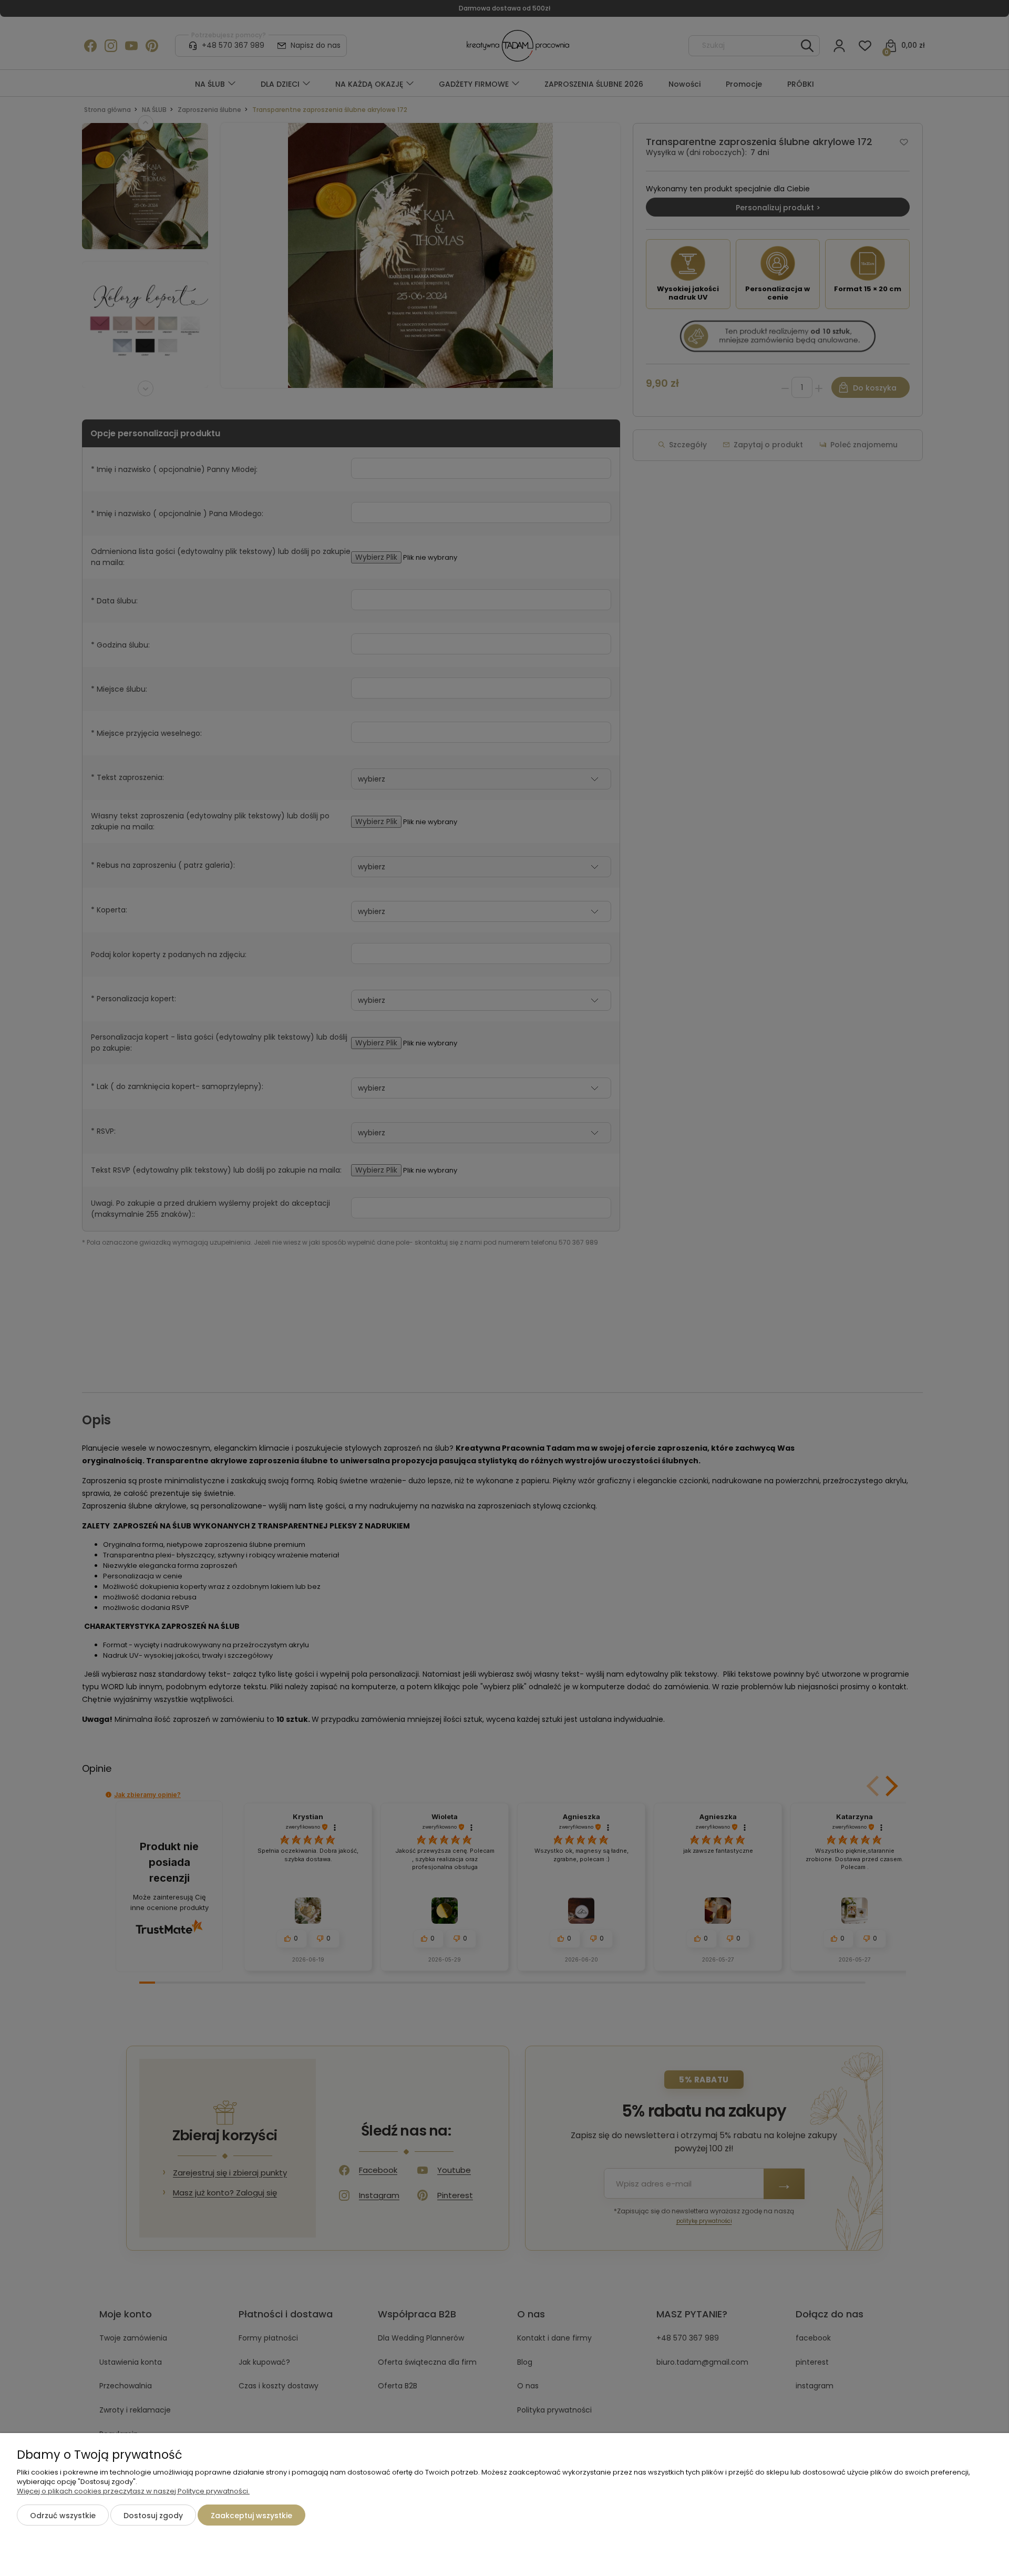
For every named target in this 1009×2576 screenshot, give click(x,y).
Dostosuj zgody (153, 2516)
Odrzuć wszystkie (63, 2516)
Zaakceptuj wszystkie (251, 2516)
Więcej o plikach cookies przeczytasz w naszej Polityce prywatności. (133, 2491)
